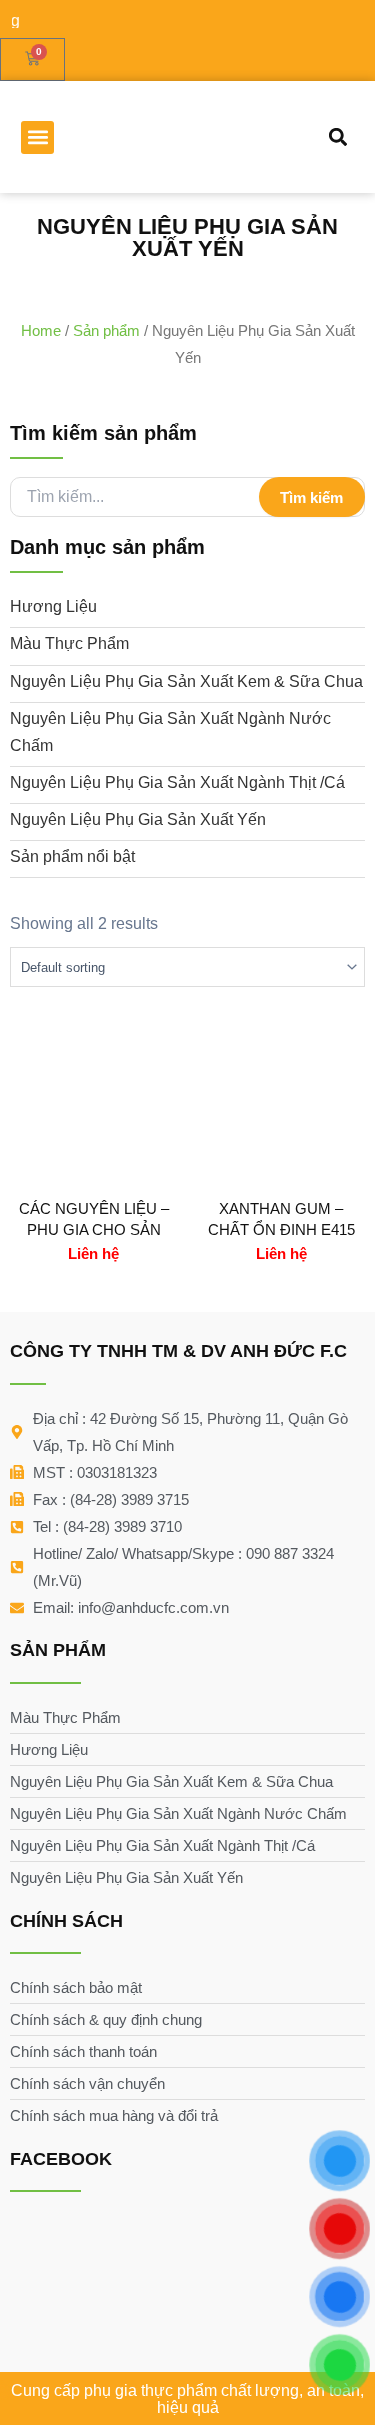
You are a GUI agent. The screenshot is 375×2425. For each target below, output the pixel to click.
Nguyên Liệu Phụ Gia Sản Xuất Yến (138, 819)
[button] (37, 137)
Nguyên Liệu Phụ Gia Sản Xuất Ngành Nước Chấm (170, 732)
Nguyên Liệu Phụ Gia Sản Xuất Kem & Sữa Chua (186, 681)
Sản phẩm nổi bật (72, 856)
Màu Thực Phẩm (69, 643)
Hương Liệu (53, 606)
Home (41, 330)
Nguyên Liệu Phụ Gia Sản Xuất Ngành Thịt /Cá (177, 782)
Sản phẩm (106, 330)
